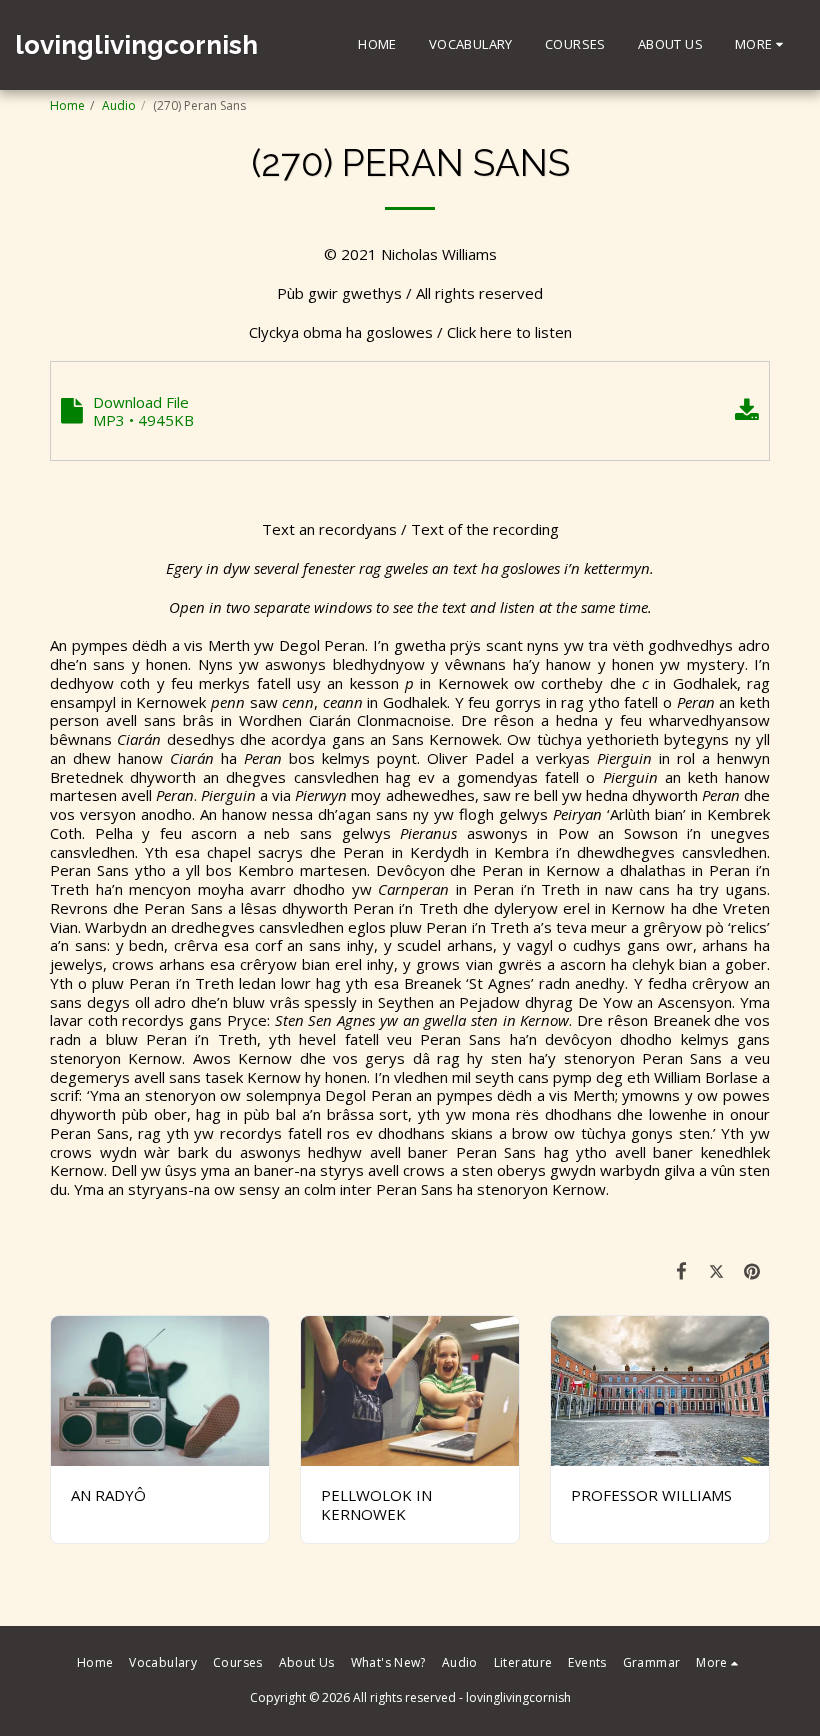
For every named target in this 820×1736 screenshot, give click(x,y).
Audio (119, 105)
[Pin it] (753, 1270)
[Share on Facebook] (682, 1270)
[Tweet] (717, 1270)
